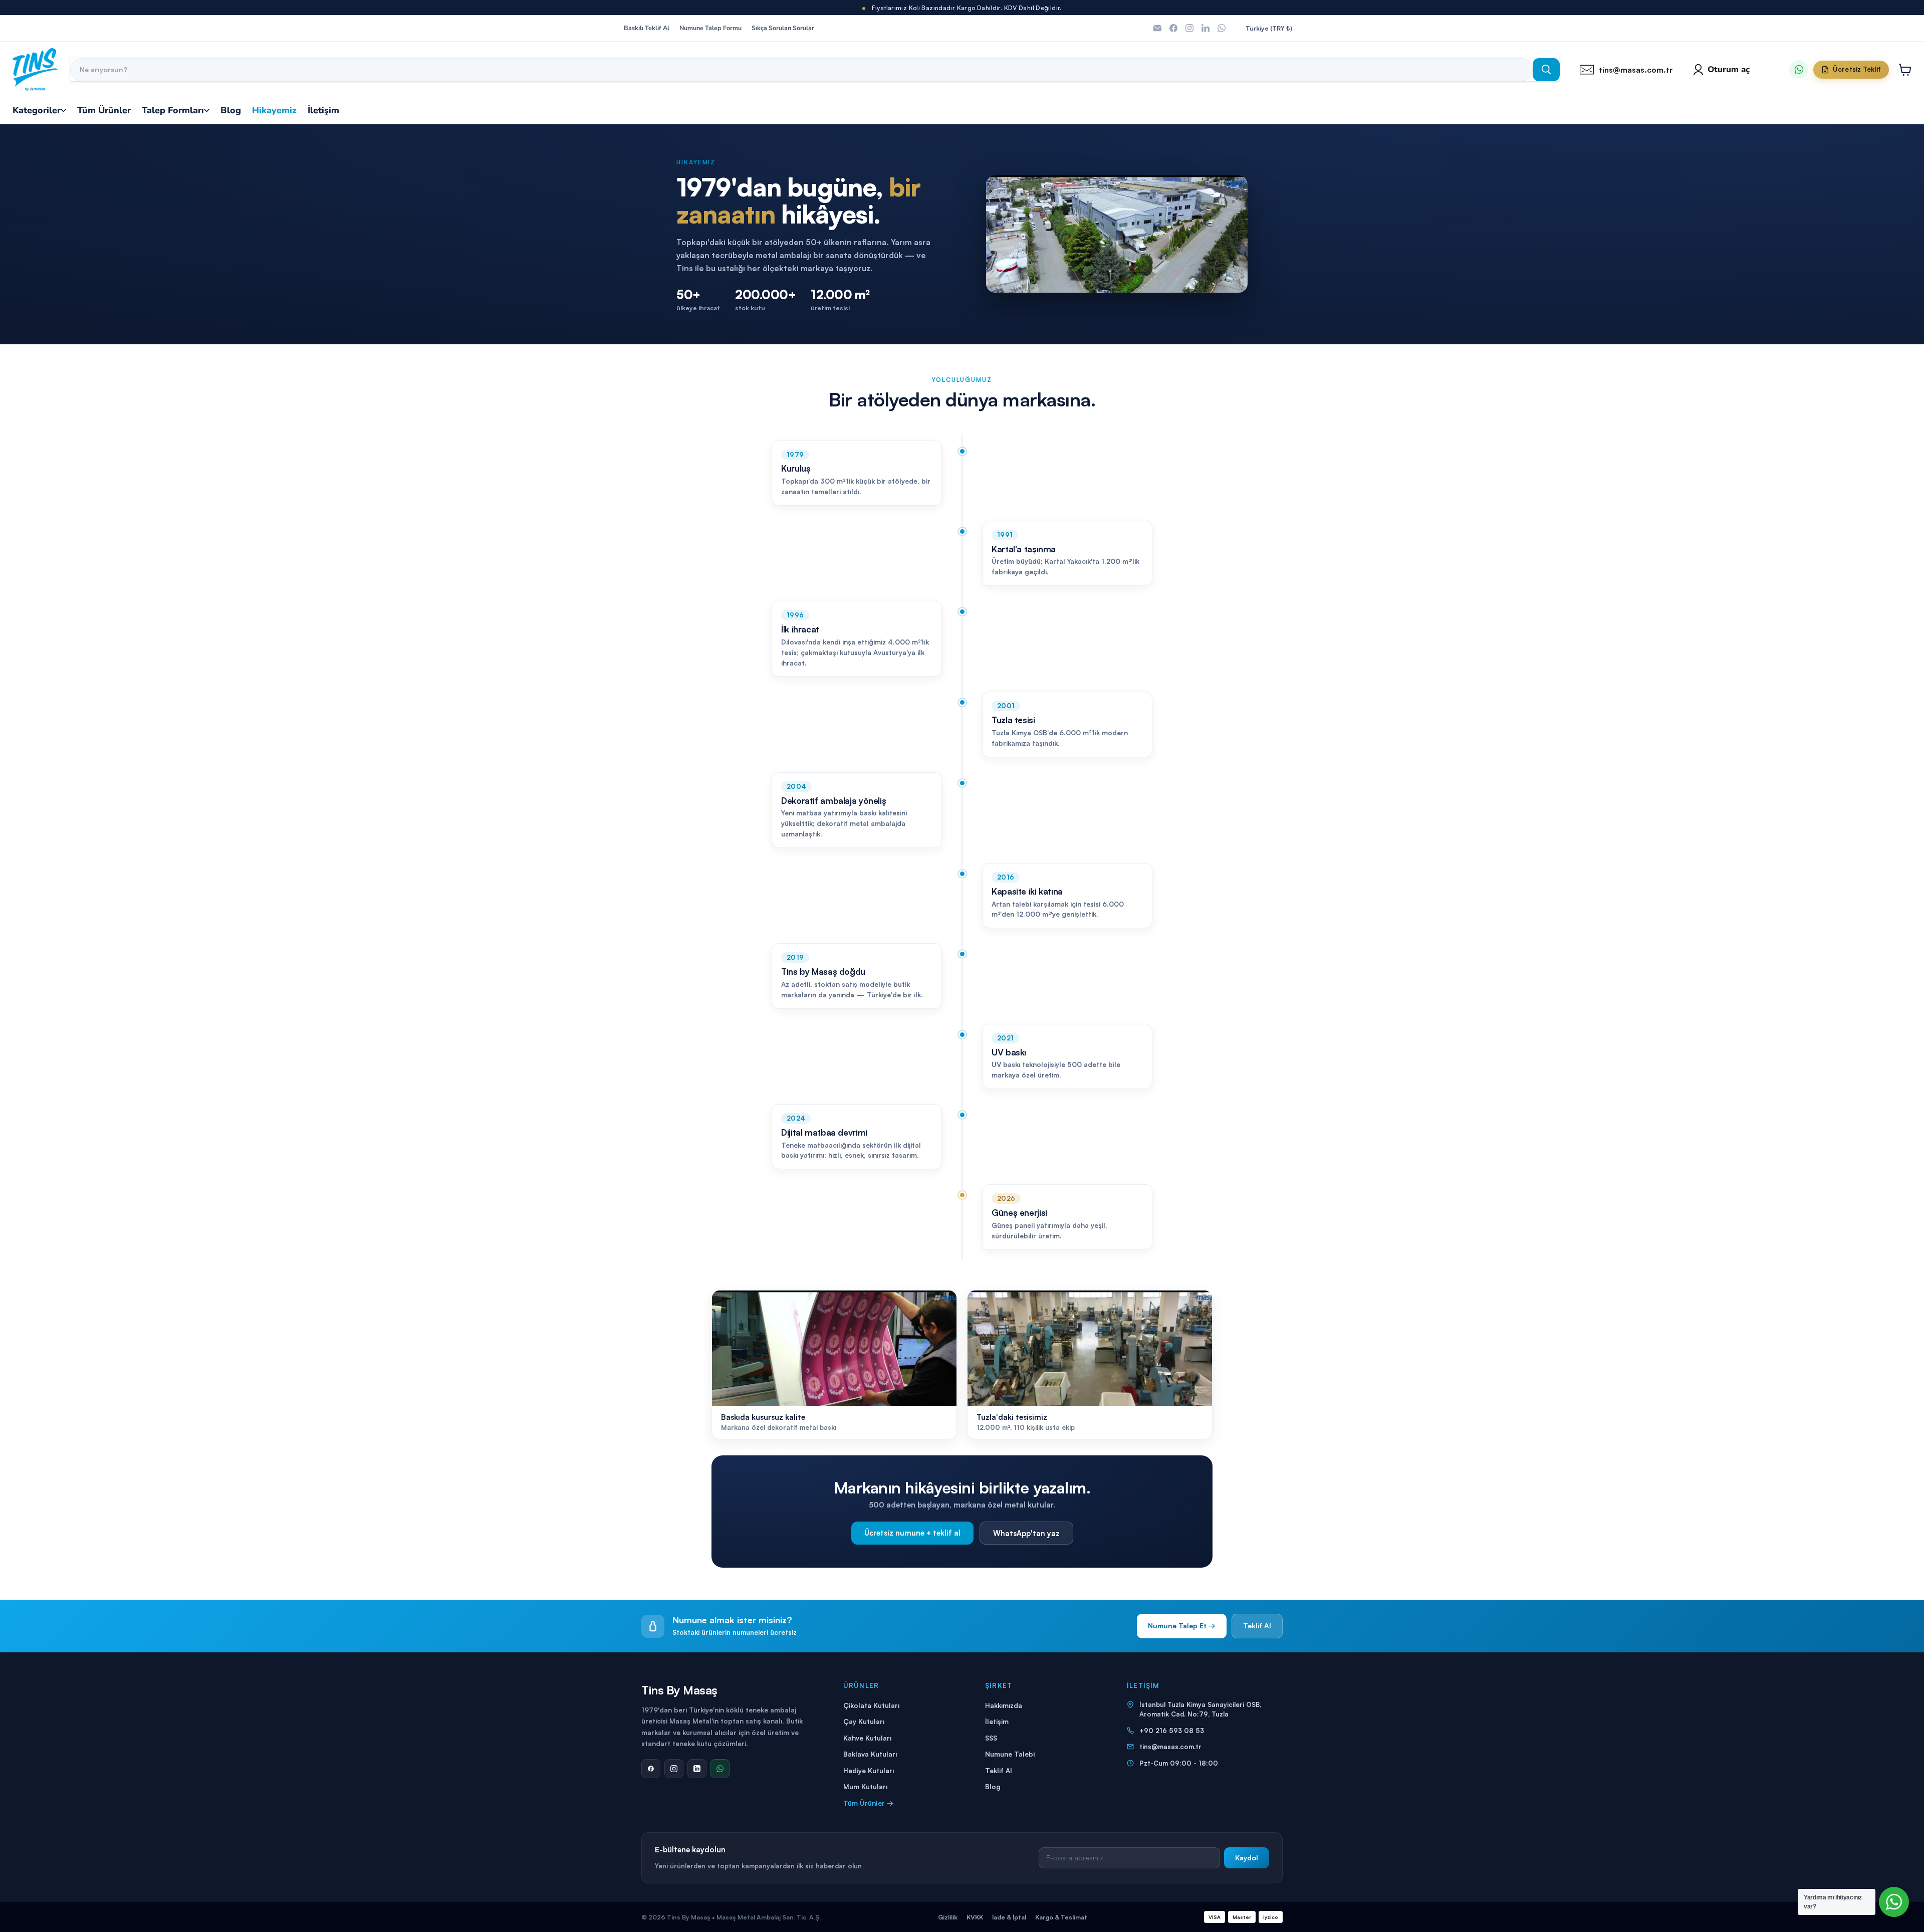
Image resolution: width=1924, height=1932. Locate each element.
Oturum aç (1729, 69)
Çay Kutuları (864, 1721)
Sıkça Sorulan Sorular (783, 28)
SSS (991, 1738)
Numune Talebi (1010, 1754)
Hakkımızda (1004, 1705)
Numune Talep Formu (710, 28)
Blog (993, 1786)
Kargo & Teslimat (1061, 1917)
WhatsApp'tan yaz (1026, 1533)
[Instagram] (674, 1769)
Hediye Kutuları (869, 1770)
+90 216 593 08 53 (1172, 1731)
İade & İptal (1009, 1917)
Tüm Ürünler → (868, 1803)
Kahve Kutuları (867, 1738)
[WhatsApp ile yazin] (1799, 70)
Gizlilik (948, 1917)
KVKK (975, 1917)
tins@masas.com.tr (1170, 1747)
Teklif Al (1257, 1626)
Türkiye (1269, 28)
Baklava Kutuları (870, 1754)
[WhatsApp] (720, 1769)
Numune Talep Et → (1182, 1626)
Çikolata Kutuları (871, 1705)
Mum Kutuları (865, 1786)
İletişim (997, 1721)
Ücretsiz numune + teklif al (912, 1533)
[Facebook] (651, 1769)
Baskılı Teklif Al (647, 28)
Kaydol (1247, 1858)
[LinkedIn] (697, 1769)
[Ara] (1546, 70)
